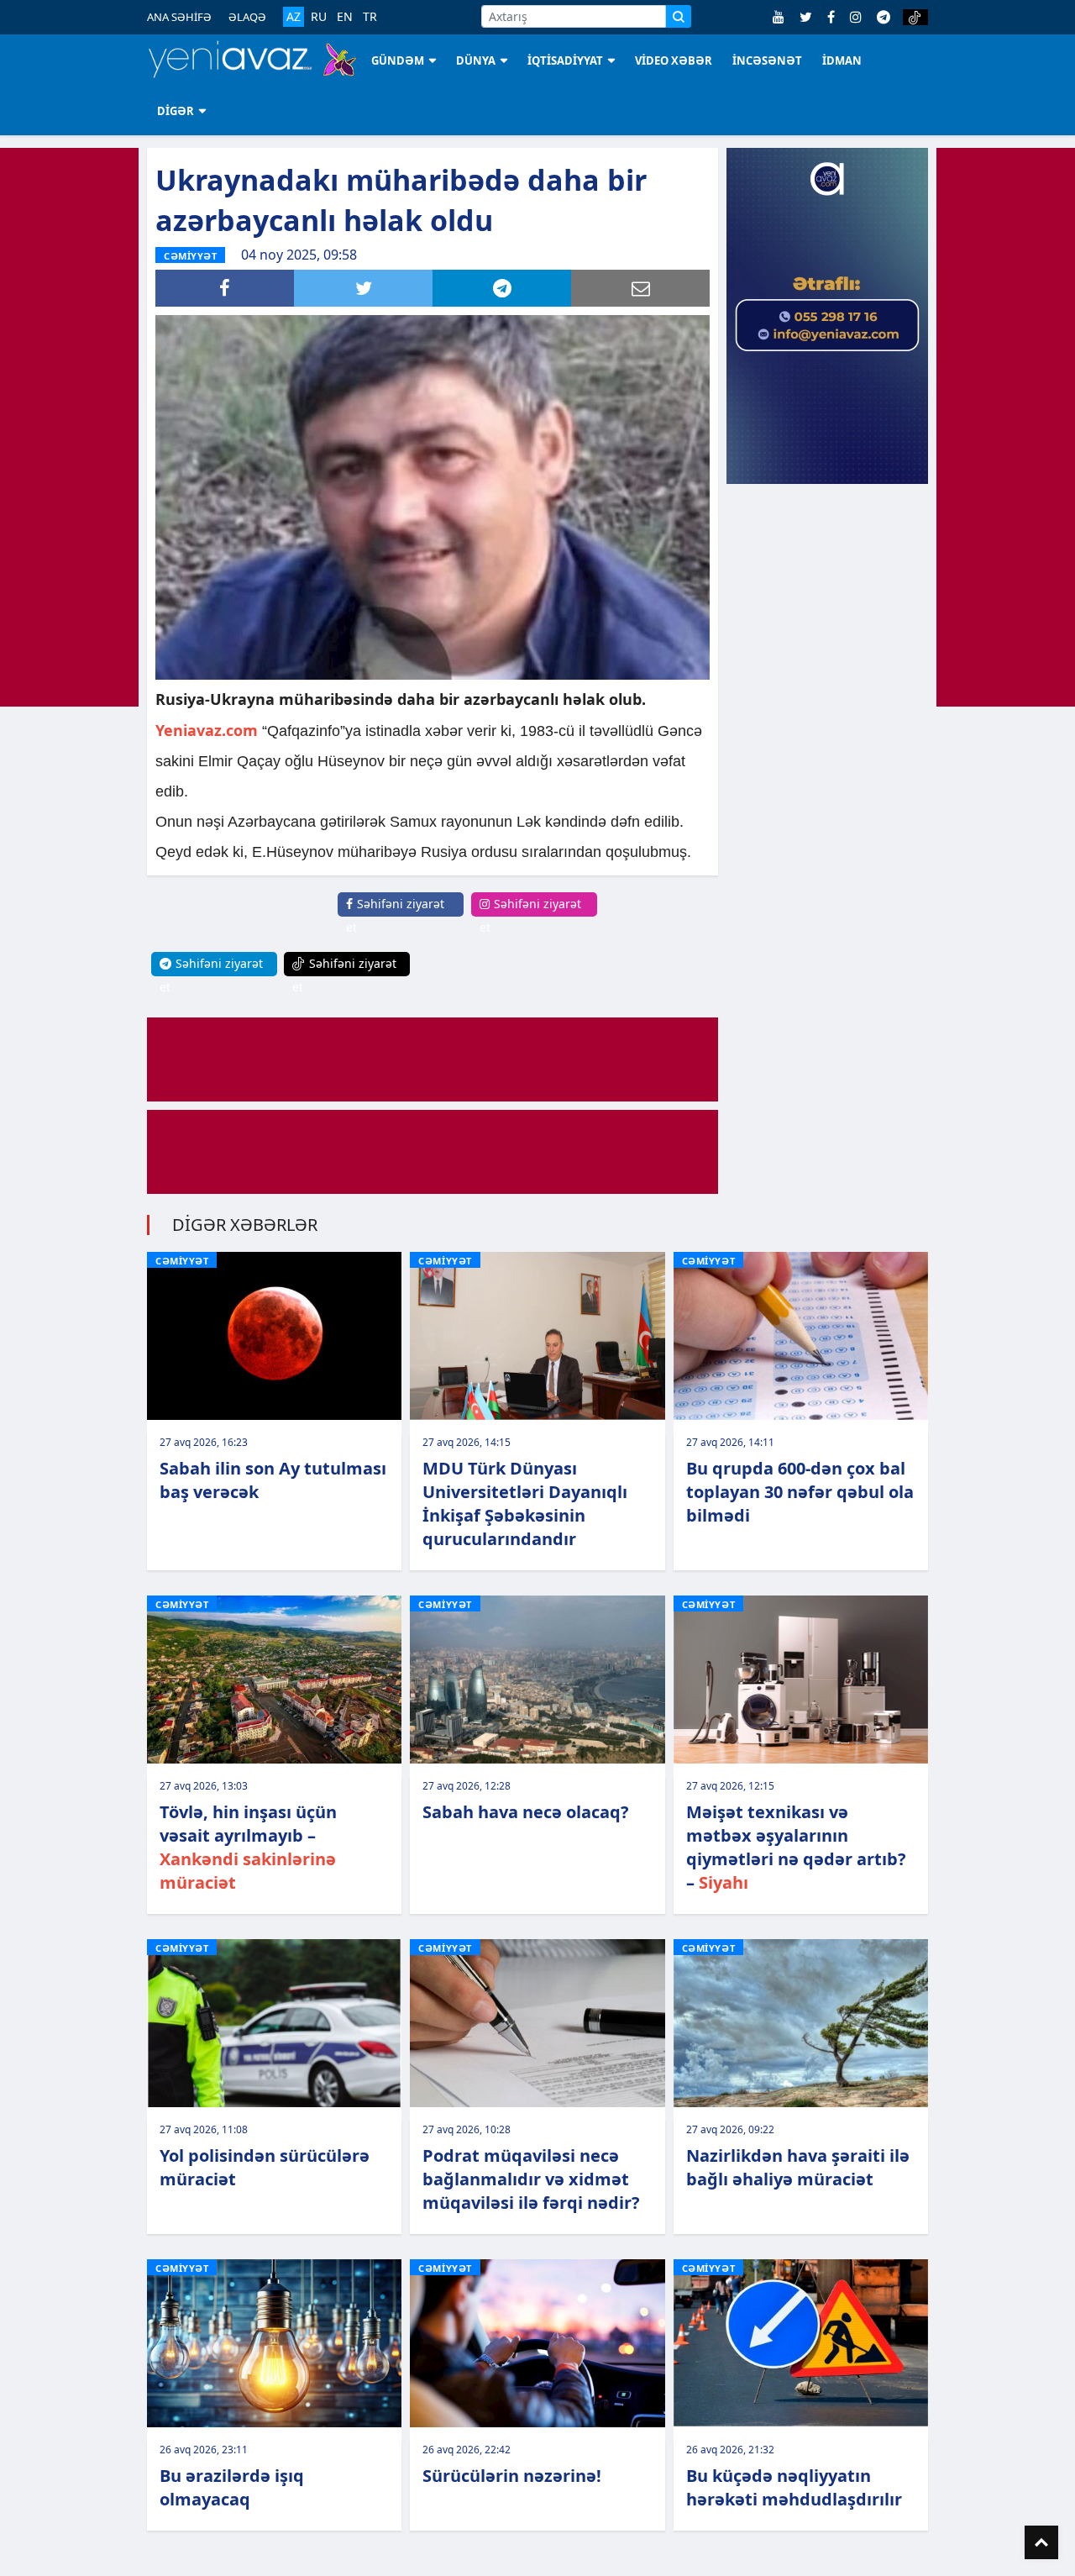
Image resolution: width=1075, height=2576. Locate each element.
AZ (294, 16)
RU (319, 17)
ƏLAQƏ (247, 17)
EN (345, 17)
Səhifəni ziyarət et (395, 915)
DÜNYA (476, 60)
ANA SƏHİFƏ (179, 17)
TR (370, 17)
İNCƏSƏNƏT (767, 60)
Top (1041, 2542)
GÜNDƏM (398, 60)
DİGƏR (176, 111)
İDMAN (842, 60)
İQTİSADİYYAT (565, 60)
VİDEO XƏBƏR (674, 60)
